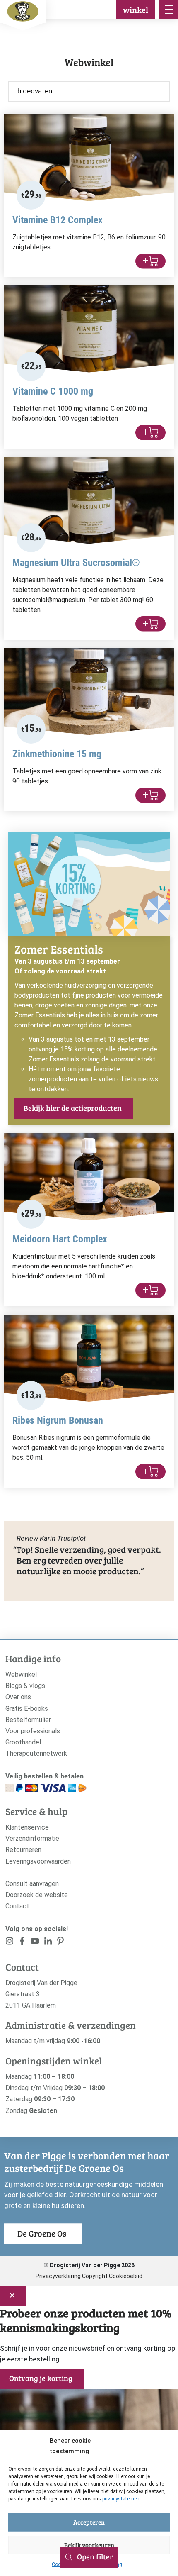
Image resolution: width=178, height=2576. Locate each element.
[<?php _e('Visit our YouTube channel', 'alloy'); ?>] (35, 1943)
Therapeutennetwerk (36, 1753)
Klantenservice (27, 1827)
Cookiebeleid (126, 2276)
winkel (136, 10)
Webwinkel (21, 1675)
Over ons (18, 1697)
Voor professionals (33, 1731)
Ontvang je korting (41, 2378)
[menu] (169, 9)
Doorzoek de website (37, 1895)
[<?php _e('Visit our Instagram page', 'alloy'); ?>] (10, 1943)
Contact (17, 1906)
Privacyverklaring (58, 2276)
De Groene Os (42, 2233)
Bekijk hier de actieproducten (73, 1108)
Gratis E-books (27, 1709)
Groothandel (23, 1742)
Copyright (95, 2276)
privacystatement (122, 2499)
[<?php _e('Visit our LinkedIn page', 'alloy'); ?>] (48, 1943)
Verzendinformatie (32, 1838)
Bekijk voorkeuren (89, 2545)
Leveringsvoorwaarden (38, 1861)
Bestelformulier (28, 1720)
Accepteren (89, 2522)
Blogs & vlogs (25, 1686)
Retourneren (23, 1850)
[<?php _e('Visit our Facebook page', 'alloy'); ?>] (23, 1943)
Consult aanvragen (32, 1884)
